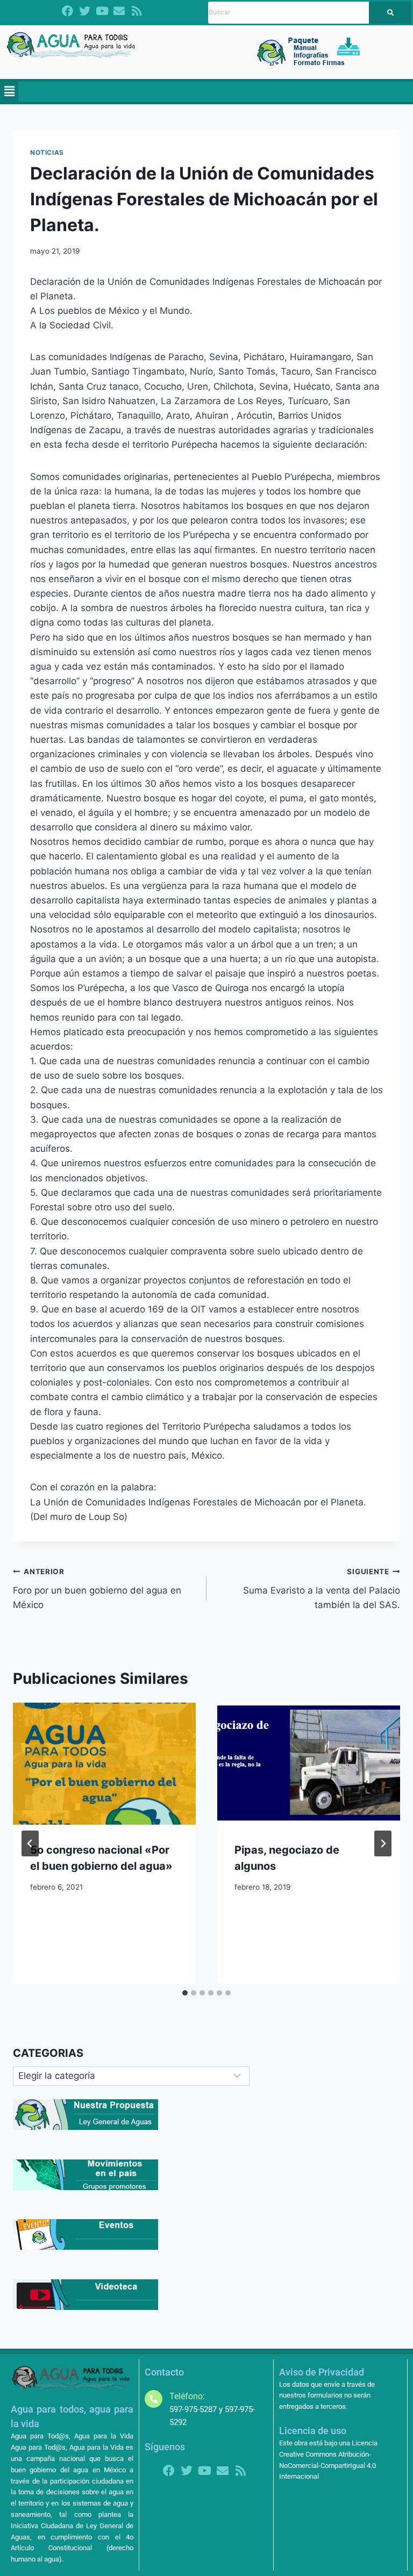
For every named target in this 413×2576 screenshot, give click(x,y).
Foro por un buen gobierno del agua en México (97, 1589)
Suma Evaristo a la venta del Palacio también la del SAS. (322, 1589)
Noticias (47, 152)
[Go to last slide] (30, 1843)
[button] (9, 92)
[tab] (185, 1993)
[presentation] (104, 1764)
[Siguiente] (383, 1843)
